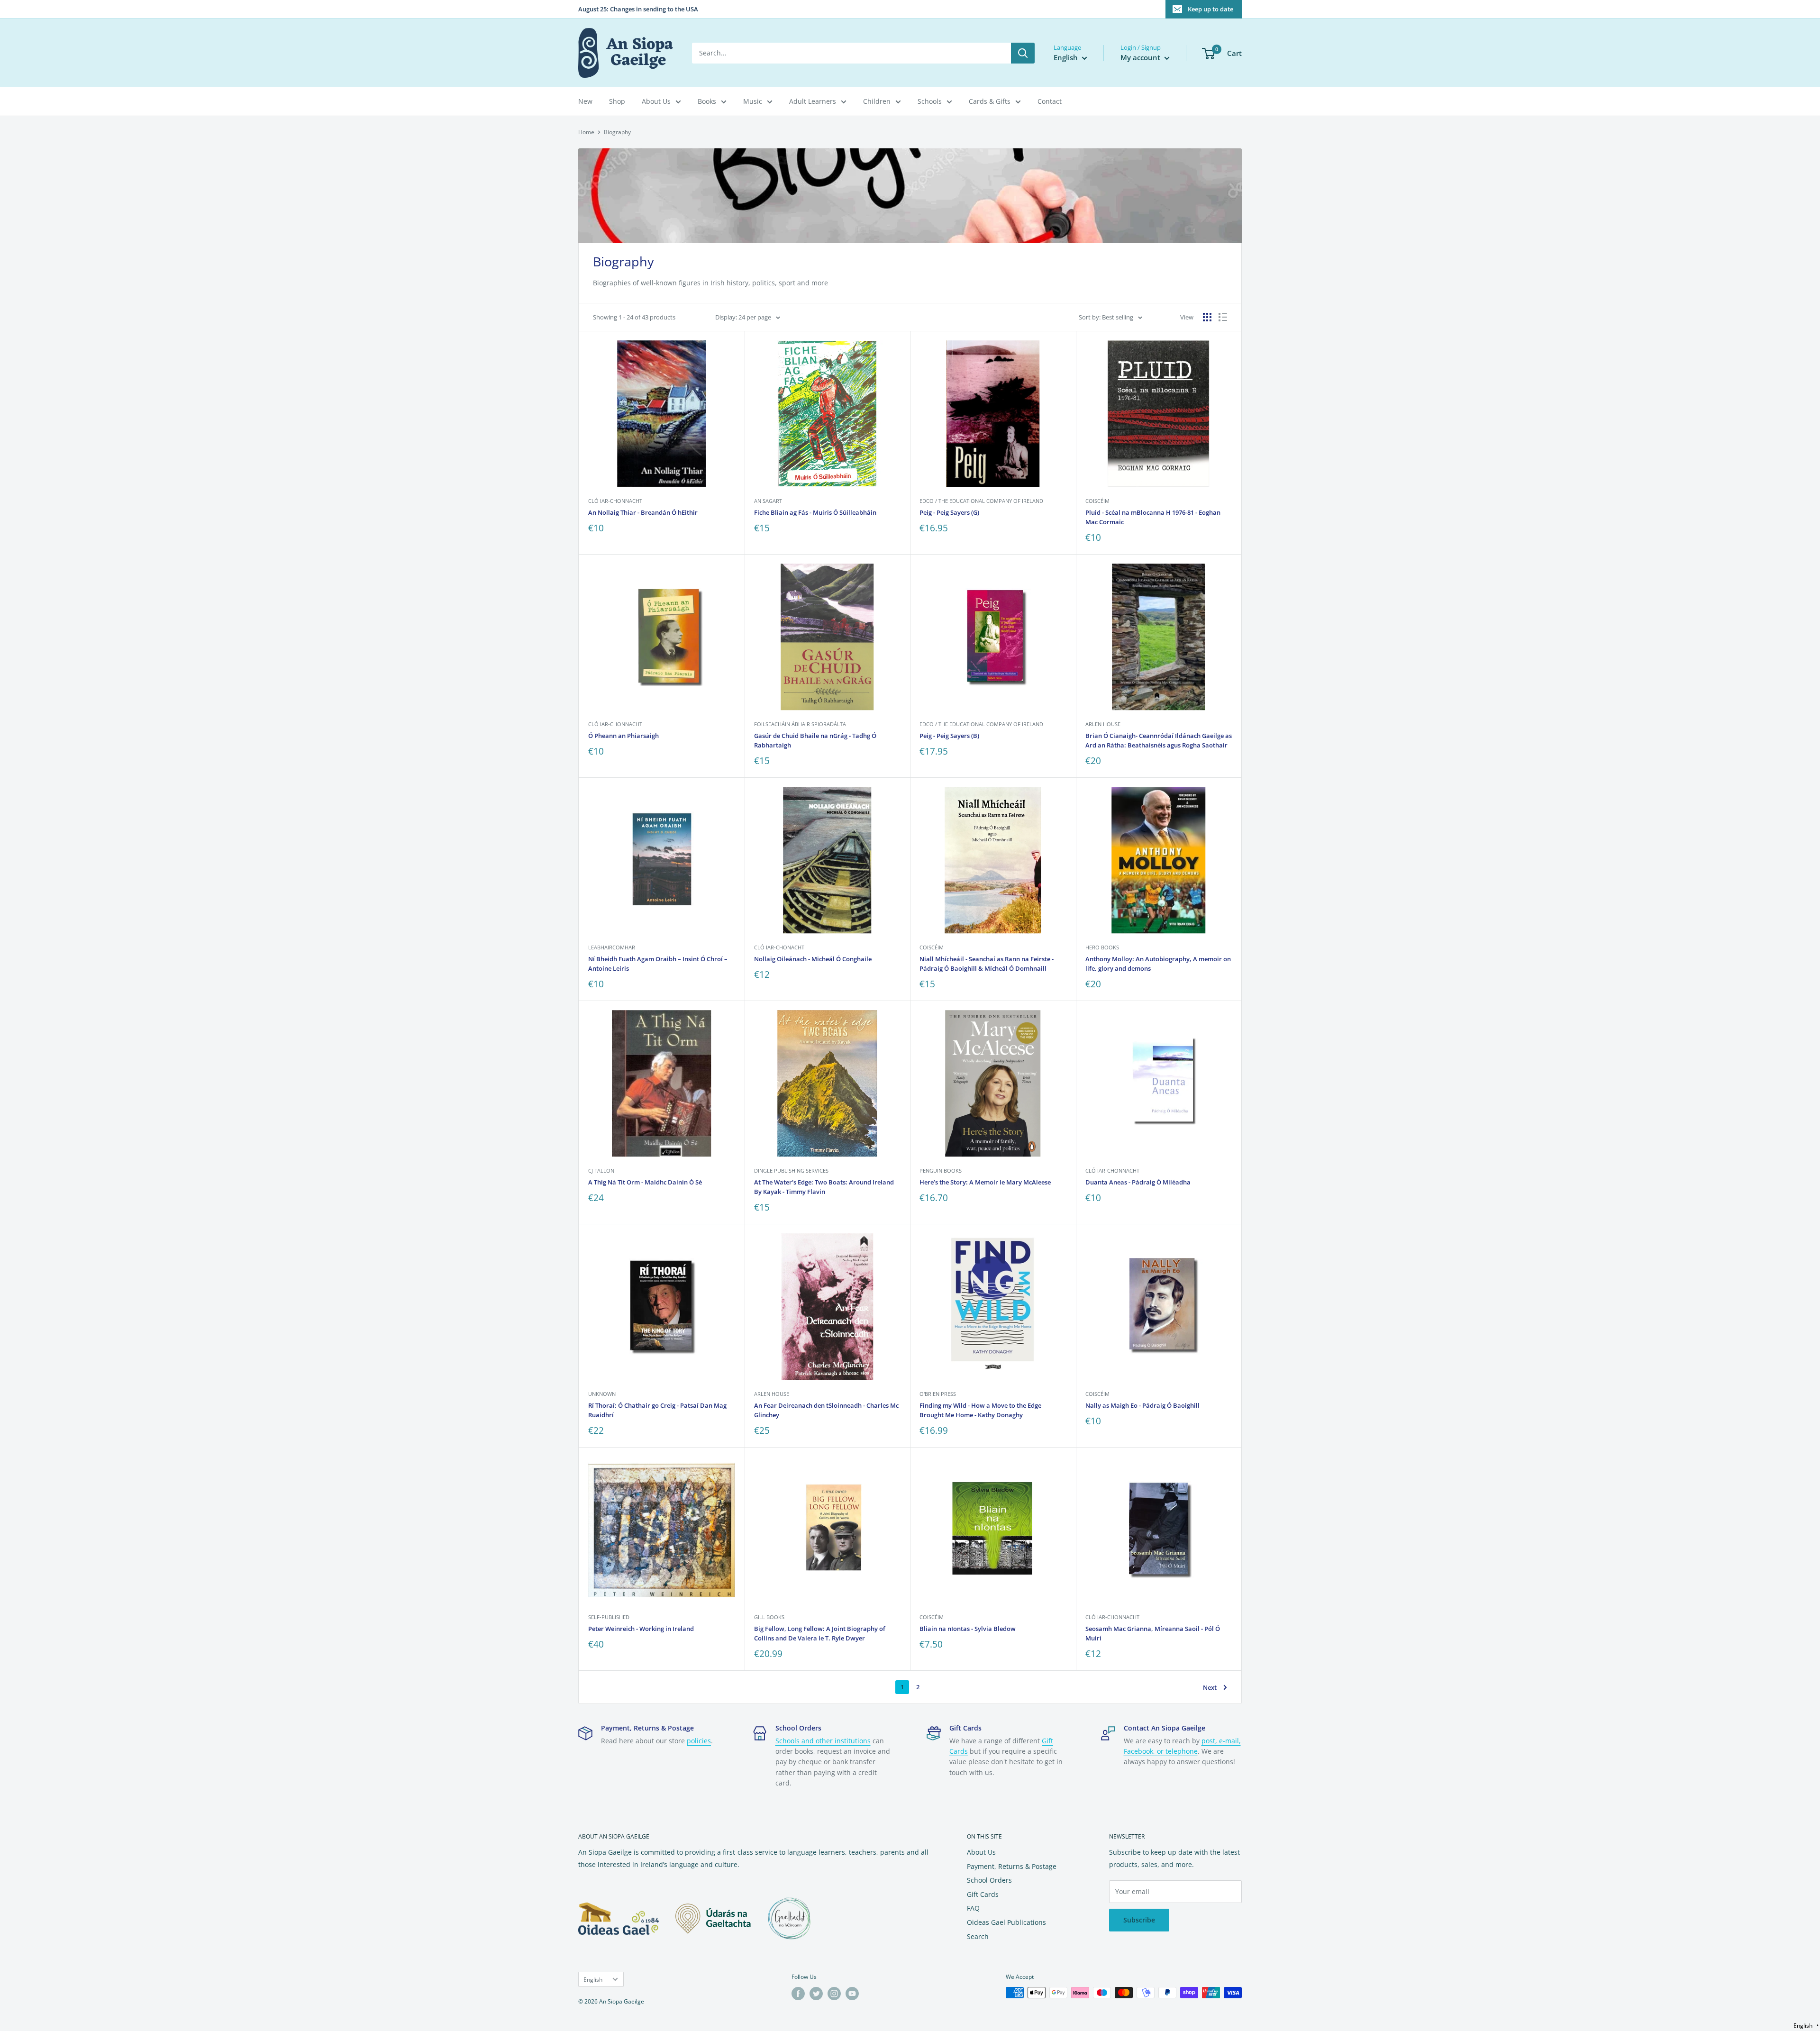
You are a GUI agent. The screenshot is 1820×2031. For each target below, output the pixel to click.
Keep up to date (1210, 9)
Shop (617, 101)
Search (978, 1936)
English (593, 1979)
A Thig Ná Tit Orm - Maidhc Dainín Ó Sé (645, 1182)
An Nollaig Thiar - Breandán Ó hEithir (643, 512)
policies (699, 1741)
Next (1210, 1687)
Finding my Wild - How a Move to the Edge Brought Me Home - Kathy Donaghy (980, 1410)
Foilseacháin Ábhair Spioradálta (800, 724)
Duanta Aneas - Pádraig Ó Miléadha (1138, 1182)
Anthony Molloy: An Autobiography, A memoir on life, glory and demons (1158, 964)
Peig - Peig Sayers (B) (949, 736)
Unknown (602, 1394)
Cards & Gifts (990, 101)
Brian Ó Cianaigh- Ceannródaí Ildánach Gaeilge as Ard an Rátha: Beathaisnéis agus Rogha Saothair (1159, 740)
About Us (656, 101)
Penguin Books (941, 1170)
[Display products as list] (1223, 317)
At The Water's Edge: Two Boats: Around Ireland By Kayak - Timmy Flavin (824, 1187)
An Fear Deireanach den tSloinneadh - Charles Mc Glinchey (826, 1410)
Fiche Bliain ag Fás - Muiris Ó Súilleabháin (815, 512)
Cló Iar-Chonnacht (615, 501)
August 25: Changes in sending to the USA (638, 9)
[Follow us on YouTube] (852, 1994)
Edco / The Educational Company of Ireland (981, 501)
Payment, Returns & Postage (1012, 1866)
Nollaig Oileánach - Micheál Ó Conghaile (813, 959)
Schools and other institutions (823, 1741)
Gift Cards (983, 1894)
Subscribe (1139, 1920)
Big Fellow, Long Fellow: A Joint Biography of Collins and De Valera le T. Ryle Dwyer (820, 1633)
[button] (1806, 2026)
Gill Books (769, 1617)
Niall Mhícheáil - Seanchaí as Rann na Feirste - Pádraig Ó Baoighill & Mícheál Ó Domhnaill (987, 964)
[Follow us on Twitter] (816, 1994)
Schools (930, 101)
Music (753, 101)
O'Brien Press (938, 1394)
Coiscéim (1097, 501)
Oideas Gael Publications (1006, 1922)
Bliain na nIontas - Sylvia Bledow (968, 1629)
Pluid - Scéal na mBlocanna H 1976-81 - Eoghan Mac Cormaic (1153, 517)
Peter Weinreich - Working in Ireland (641, 1629)
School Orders (989, 1880)
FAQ (973, 1908)
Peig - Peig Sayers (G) (949, 512)
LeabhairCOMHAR (612, 947)
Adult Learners (813, 101)
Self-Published (609, 1617)
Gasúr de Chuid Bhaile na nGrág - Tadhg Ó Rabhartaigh (815, 740)
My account (1141, 57)
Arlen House (1103, 724)
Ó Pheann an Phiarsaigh (623, 736)
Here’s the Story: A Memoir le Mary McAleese (985, 1182)
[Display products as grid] (1207, 317)
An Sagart (768, 501)
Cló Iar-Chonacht (779, 947)
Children (877, 101)
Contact (1050, 101)
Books (707, 101)
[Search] (1023, 53)
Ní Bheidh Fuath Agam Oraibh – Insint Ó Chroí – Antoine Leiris (658, 964)
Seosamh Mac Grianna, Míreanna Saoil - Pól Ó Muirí (1153, 1633)
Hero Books (1102, 947)
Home (586, 132)
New (585, 101)
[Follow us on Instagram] (834, 1994)
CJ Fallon (601, 1170)
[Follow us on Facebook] (798, 1994)
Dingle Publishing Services (791, 1170)
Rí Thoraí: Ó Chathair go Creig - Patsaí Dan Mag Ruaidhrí (657, 1410)
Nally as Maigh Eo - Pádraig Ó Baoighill (1142, 1405)
